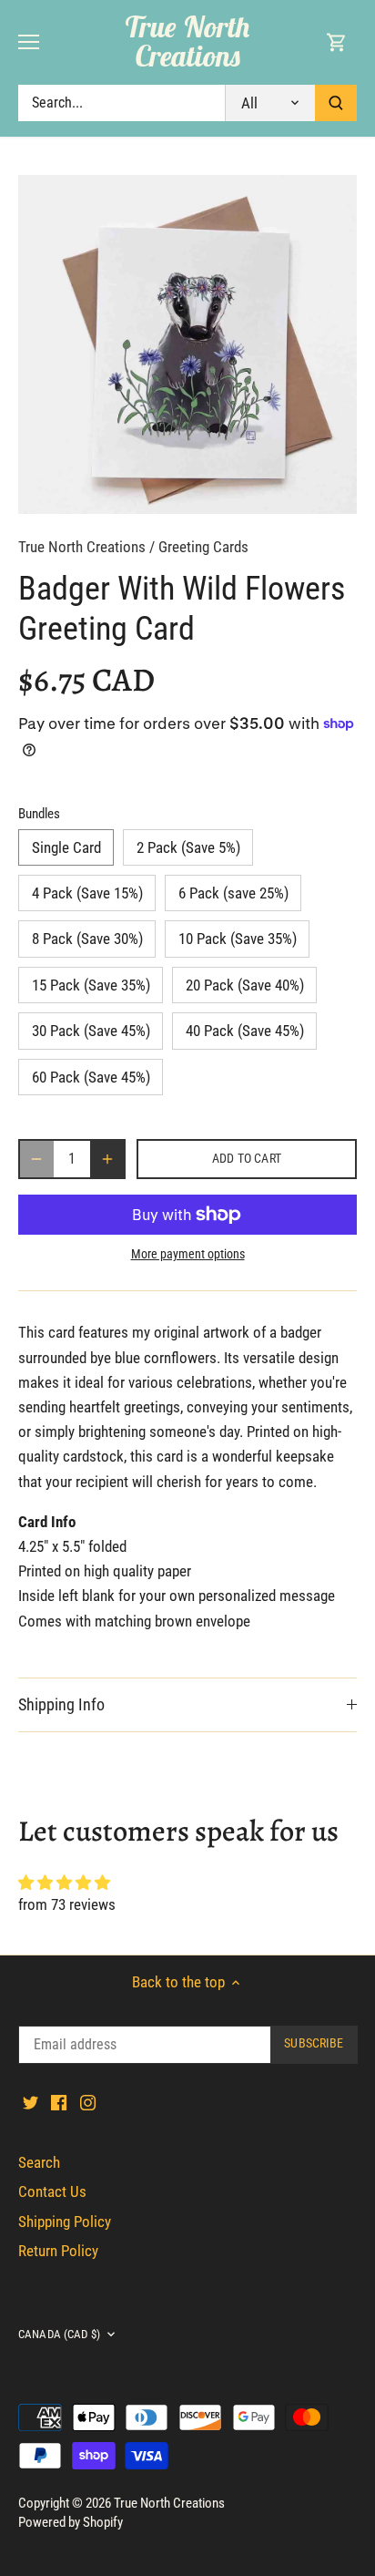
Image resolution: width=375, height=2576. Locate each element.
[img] (187, 1883)
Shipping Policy (65, 2222)
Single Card (66, 847)
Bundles (39, 814)
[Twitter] (30, 2102)
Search (39, 2162)
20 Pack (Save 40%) (245, 985)
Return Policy (58, 2251)
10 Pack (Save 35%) (238, 939)
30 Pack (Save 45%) (91, 1031)
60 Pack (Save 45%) (91, 1077)
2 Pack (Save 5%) (188, 847)
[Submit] (336, 103)
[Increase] (107, 1159)
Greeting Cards (203, 547)
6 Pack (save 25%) (233, 893)
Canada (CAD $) (59, 2334)
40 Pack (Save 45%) (245, 1031)
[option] (187, 344)
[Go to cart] (337, 42)
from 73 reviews (67, 1904)
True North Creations (187, 41)
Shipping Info (61, 1704)
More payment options (188, 1254)
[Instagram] (88, 2102)
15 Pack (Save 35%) (91, 985)
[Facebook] (59, 2102)
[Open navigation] (29, 42)
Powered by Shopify (71, 2522)
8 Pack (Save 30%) (87, 939)
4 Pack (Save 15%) (87, 893)
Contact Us (52, 2191)
